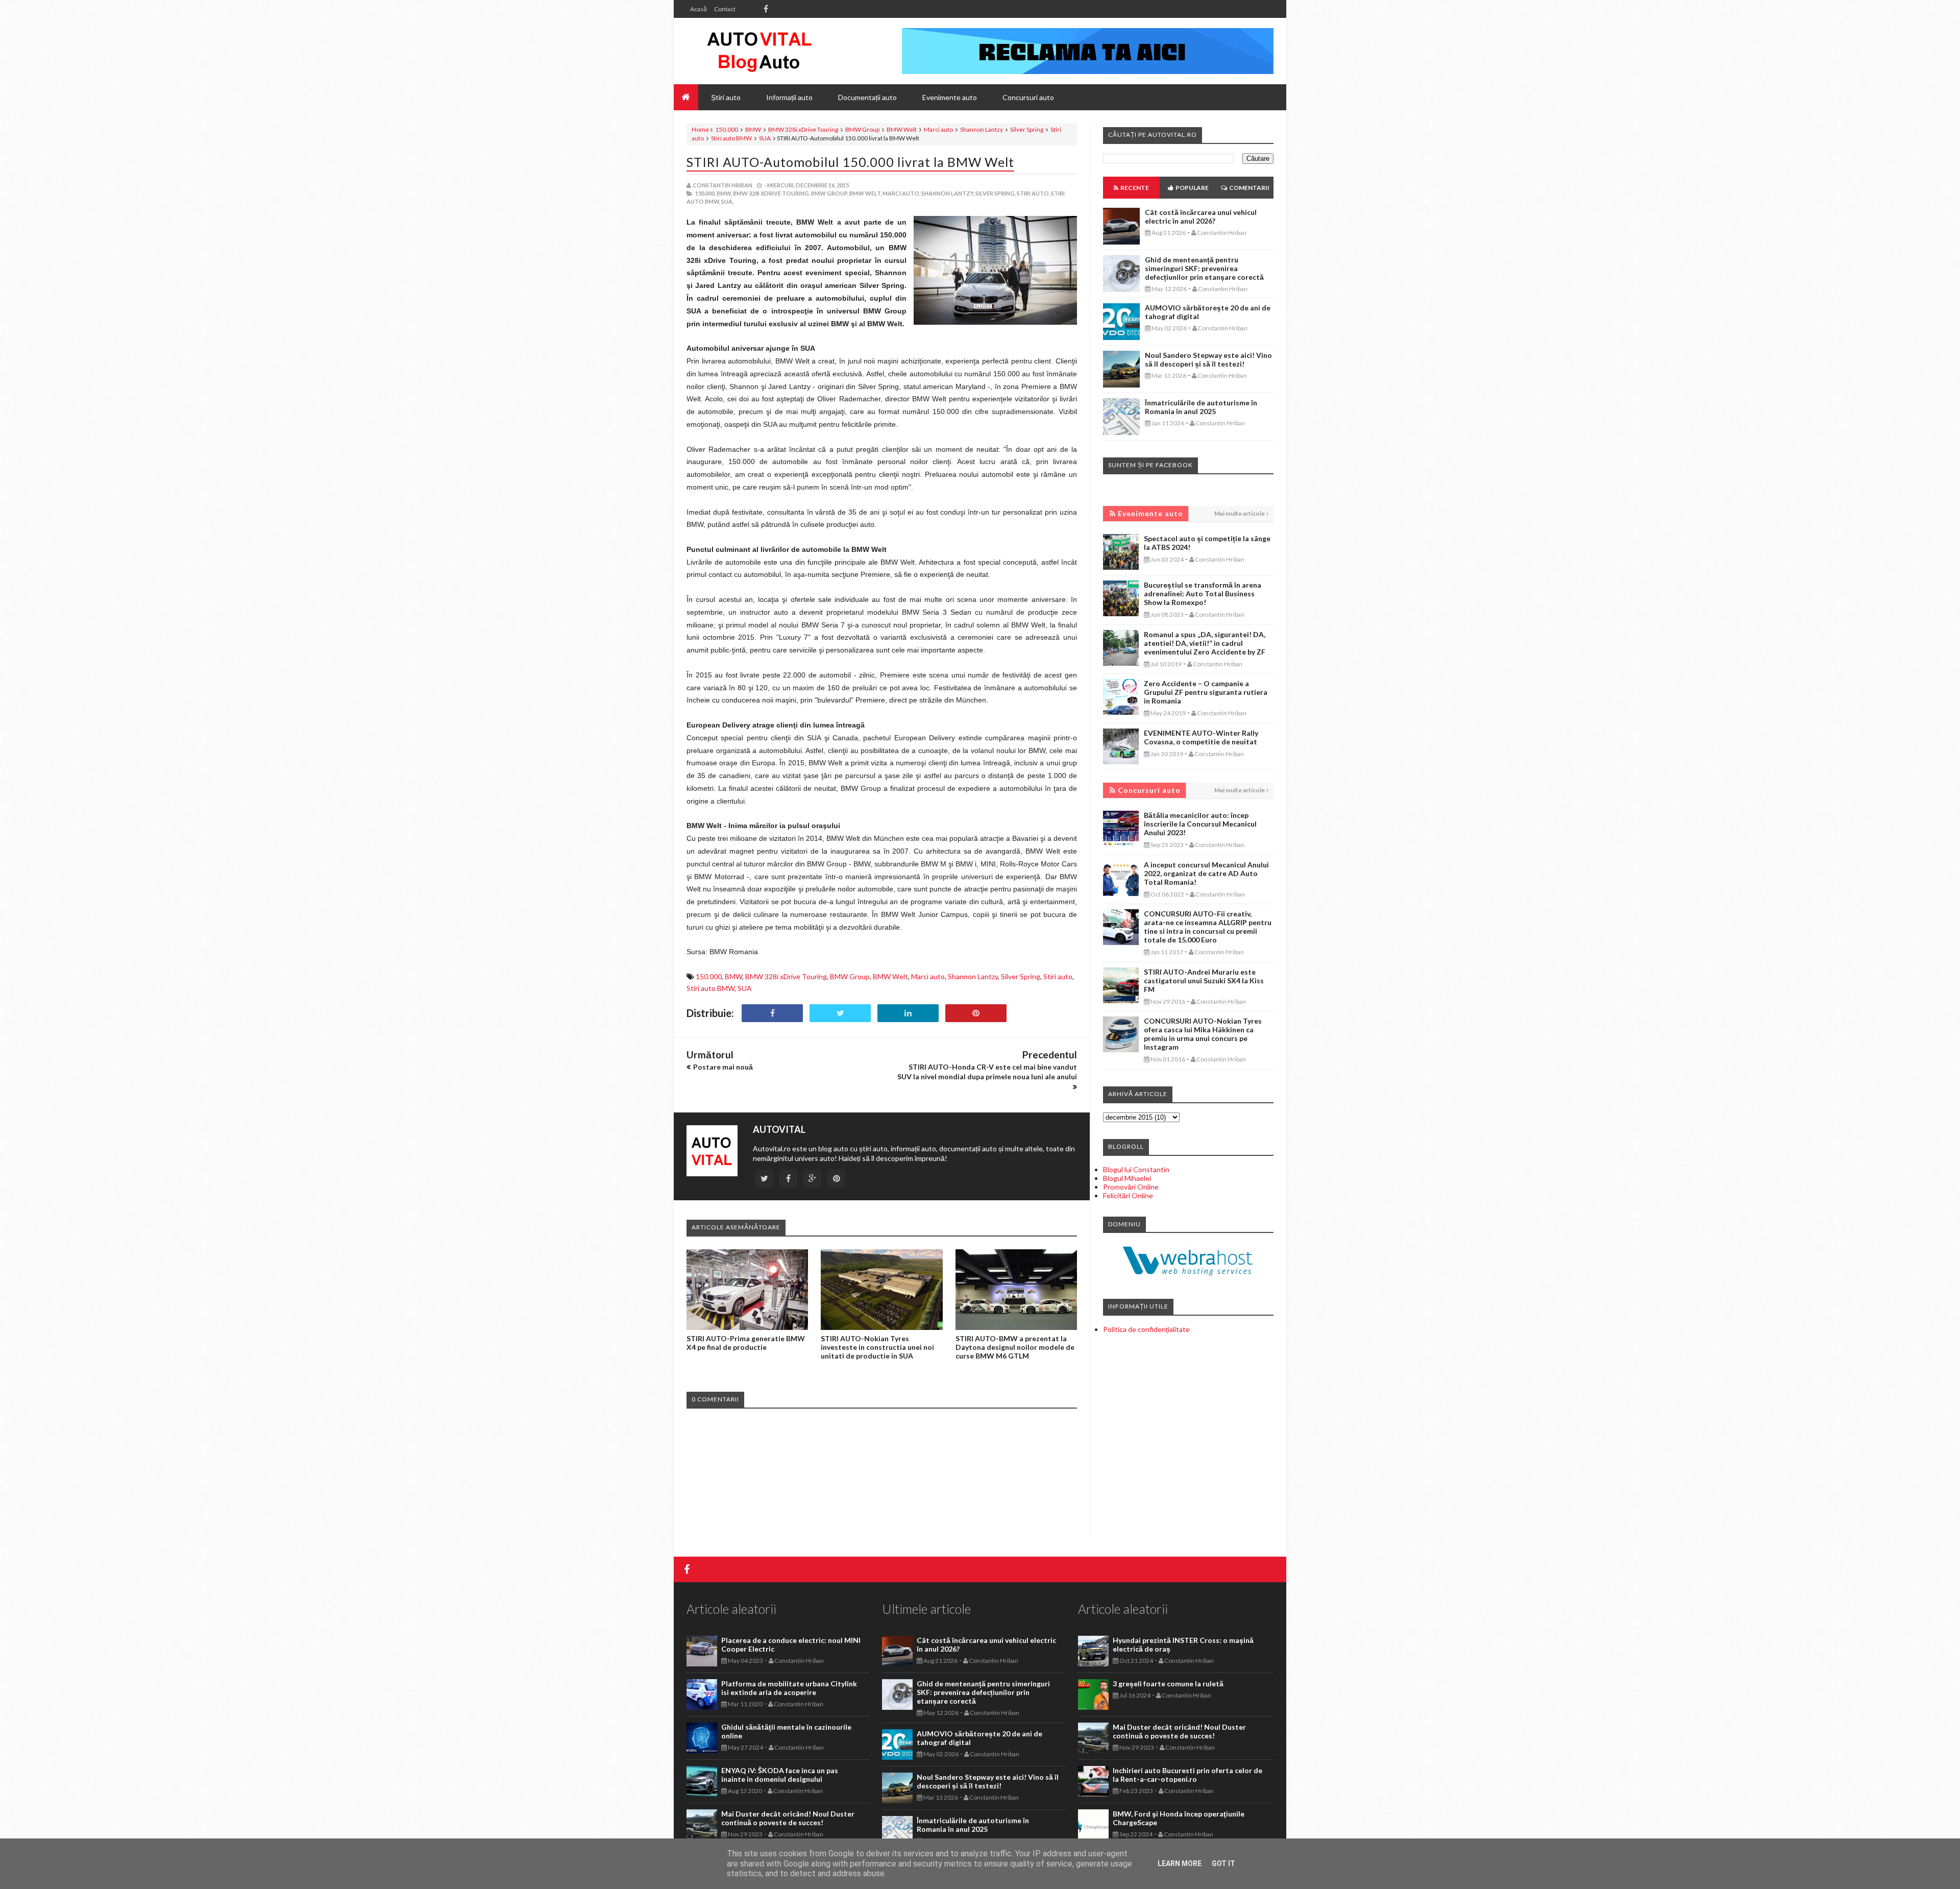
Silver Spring (1027, 129)
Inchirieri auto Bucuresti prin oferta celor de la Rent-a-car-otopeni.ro (1187, 1775)
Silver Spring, (996, 193)
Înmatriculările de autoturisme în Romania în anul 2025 (1201, 407)
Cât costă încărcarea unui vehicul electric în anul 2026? (1201, 216)
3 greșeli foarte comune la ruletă (1168, 1684)
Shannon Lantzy (982, 129)
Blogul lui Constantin (1136, 1169)
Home (700, 129)
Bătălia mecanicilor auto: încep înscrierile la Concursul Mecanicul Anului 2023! (1200, 824)
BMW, (724, 193)
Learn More (1180, 1863)
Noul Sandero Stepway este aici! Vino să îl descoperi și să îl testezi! (1208, 359)
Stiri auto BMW (731, 138)
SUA (765, 138)
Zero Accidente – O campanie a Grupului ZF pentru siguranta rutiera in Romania (1206, 692)
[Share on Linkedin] (908, 1013)
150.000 (727, 129)
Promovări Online (1131, 1187)
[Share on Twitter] (840, 1013)
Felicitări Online (1128, 1195)
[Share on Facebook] (772, 1013)
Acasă (699, 9)
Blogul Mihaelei (1127, 1178)
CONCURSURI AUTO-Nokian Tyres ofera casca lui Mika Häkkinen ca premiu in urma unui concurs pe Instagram (1203, 1034)
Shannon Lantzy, (948, 193)
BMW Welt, (865, 193)
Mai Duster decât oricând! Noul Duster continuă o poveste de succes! (788, 1818)
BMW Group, (830, 193)
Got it (1223, 1863)
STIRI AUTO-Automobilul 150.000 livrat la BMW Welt (850, 162)
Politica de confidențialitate (1146, 1329)
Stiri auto (1058, 976)
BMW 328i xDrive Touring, (771, 193)
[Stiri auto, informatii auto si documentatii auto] (759, 51)
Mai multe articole (1240, 513)
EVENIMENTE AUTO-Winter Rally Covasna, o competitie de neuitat (1201, 737)
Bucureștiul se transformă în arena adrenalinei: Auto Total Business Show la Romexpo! (1203, 594)
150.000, (705, 193)
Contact (725, 9)
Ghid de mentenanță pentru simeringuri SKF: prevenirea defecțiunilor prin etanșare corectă (1204, 268)
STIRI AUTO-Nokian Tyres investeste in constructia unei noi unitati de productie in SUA (877, 1347)
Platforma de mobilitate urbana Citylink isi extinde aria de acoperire (789, 1688)
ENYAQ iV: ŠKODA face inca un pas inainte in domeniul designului (780, 1775)
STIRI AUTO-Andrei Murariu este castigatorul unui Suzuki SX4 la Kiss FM (1204, 980)
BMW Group (862, 129)
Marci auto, (901, 193)
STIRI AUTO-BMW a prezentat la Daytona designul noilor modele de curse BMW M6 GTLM (1015, 1347)
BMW (753, 129)
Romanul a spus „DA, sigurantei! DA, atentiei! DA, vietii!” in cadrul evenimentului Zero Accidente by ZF (1205, 643)
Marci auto (938, 129)
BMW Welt (902, 129)
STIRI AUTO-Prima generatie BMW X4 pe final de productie (746, 1343)
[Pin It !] (976, 1013)
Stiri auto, (1033, 193)
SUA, (727, 201)
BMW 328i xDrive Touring (803, 129)
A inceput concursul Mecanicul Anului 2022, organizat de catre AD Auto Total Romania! (1206, 873)
